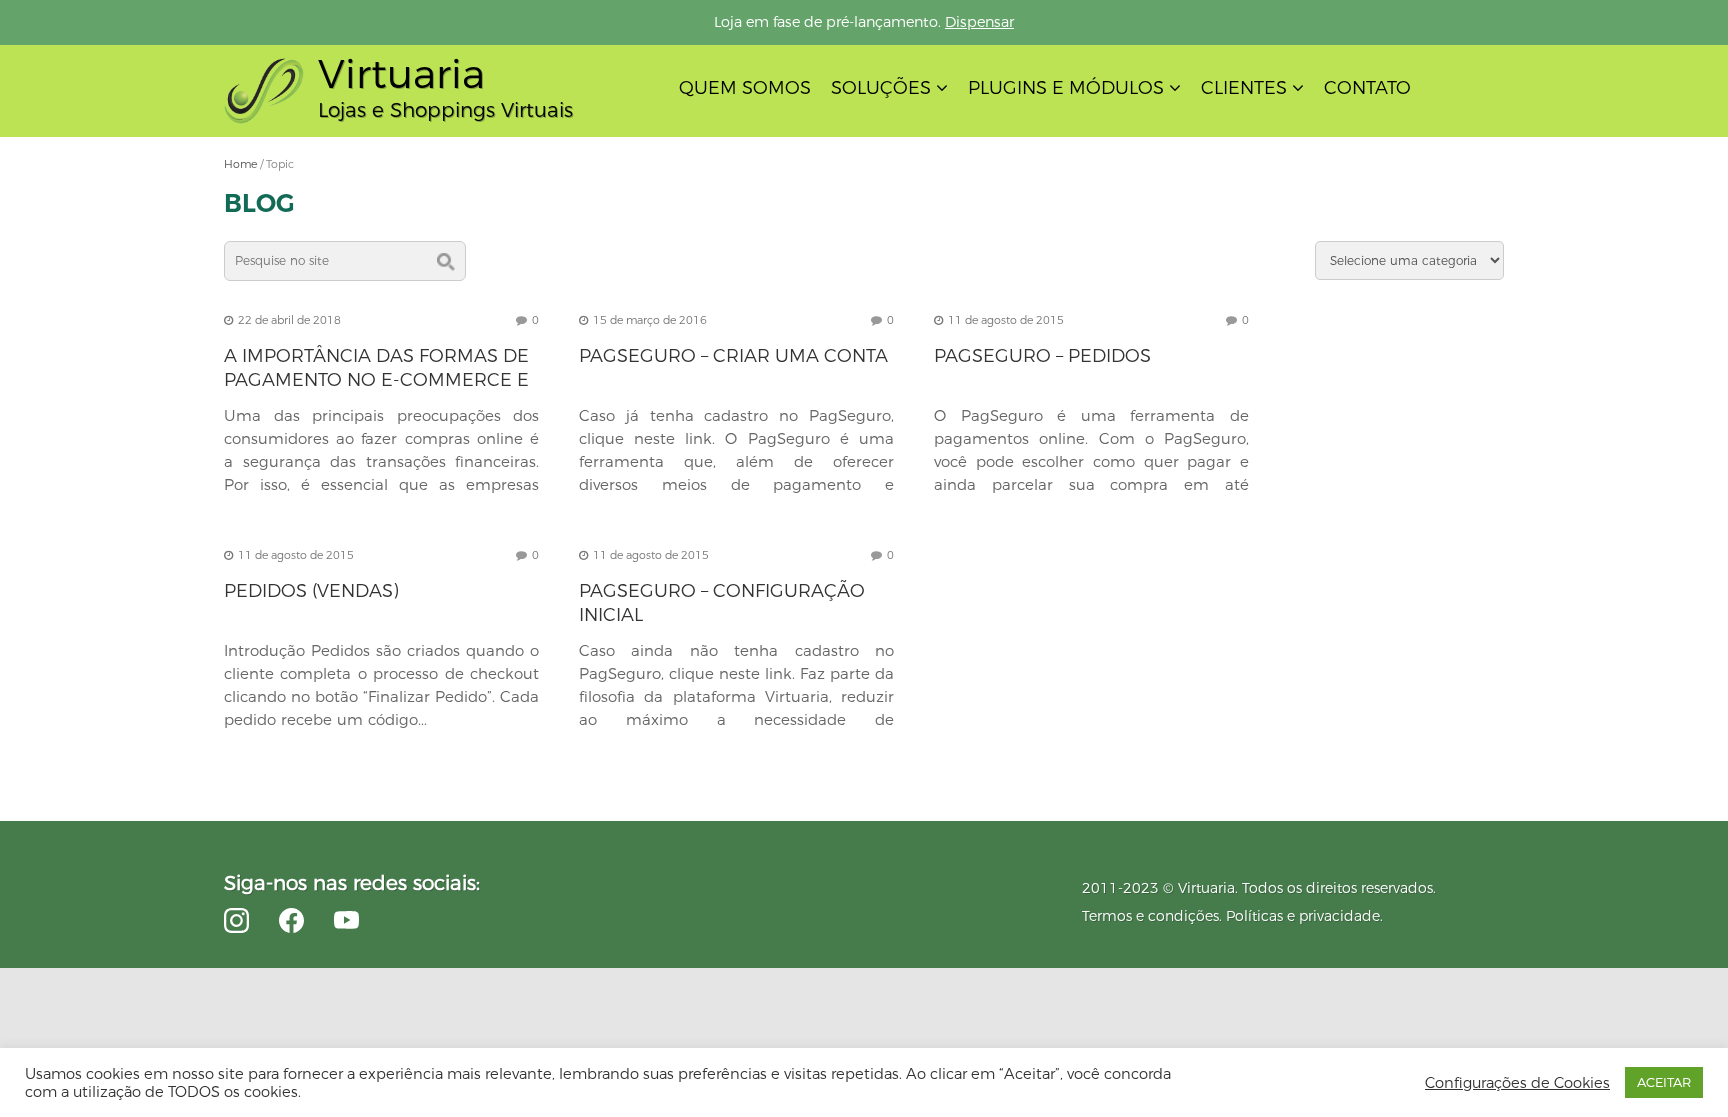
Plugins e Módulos (1066, 88)
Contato (1367, 88)
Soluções (881, 88)
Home (240, 164)
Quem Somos (745, 88)
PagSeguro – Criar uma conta (733, 356)
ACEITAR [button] (1664, 1082)
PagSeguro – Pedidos (1042, 356)
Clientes (1244, 88)
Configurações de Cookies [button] (1517, 1083)
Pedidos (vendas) (311, 591)
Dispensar (979, 22)
